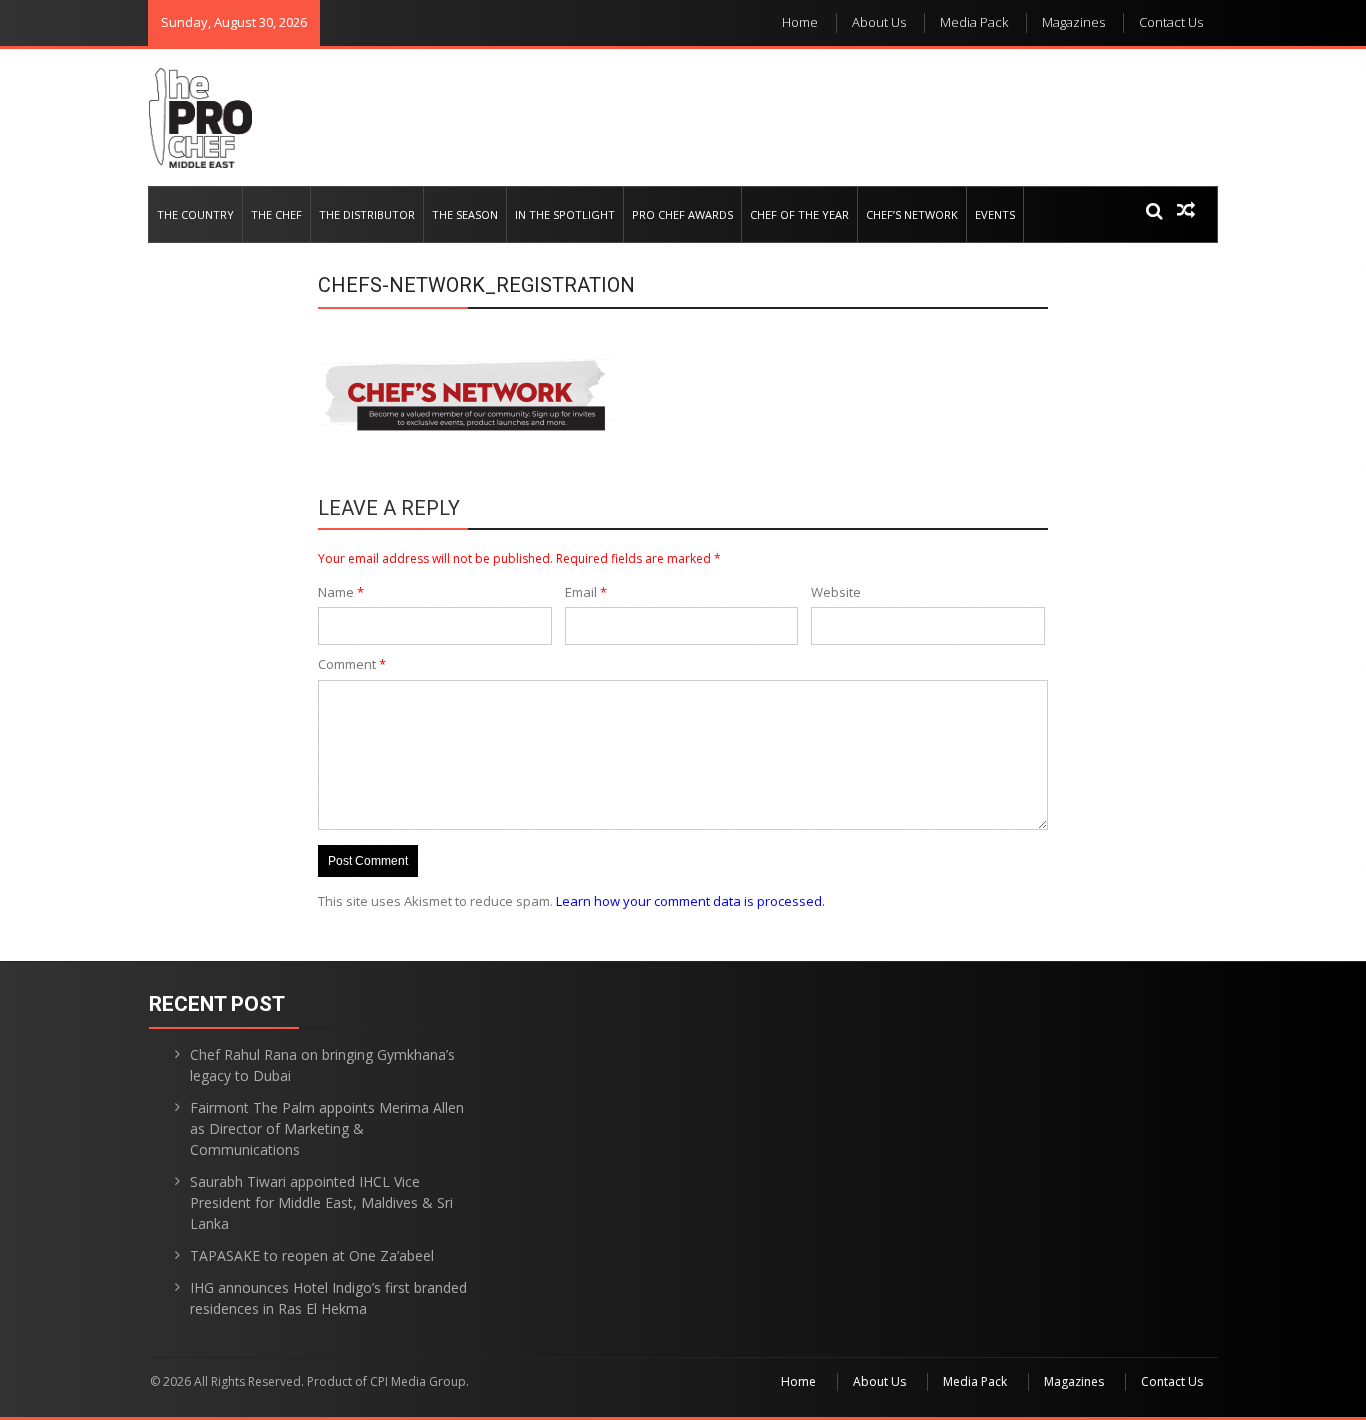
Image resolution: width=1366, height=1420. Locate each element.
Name (341, 592)
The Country (195, 214)
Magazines (1073, 22)
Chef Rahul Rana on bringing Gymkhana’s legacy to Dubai (322, 1065)
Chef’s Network (912, 214)
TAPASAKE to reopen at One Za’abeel (312, 1255)
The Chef (276, 214)
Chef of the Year (799, 214)
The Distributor (367, 214)
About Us (879, 22)
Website (836, 592)
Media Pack (974, 22)
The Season (465, 214)
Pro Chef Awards (682, 214)
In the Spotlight (565, 214)
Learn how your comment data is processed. (690, 901)
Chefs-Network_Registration (476, 285)
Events (995, 214)
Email (586, 592)
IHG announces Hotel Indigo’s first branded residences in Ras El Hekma (328, 1298)
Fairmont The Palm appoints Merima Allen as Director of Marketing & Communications (327, 1128)
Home (800, 22)
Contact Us (1171, 22)
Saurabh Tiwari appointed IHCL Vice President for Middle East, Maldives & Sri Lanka (321, 1202)
